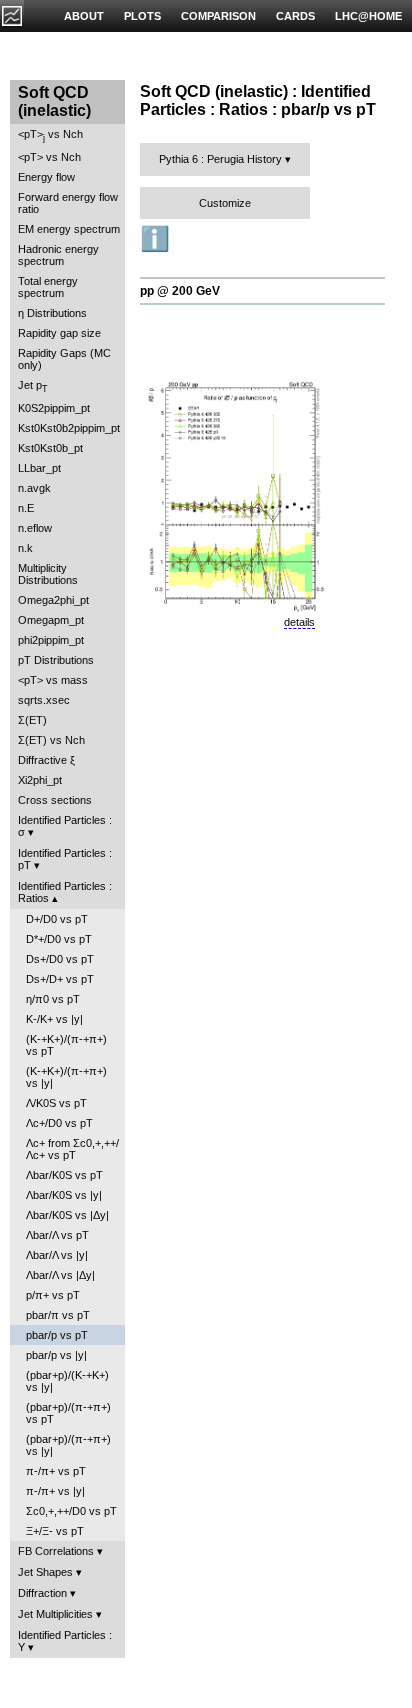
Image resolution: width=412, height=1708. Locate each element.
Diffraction (42, 1593)
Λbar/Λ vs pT (57, 1235)
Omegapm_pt (51, 620)
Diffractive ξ (46, 760)
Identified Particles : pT (65, 859)
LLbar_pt (39, 468)
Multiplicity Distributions (48, 574)
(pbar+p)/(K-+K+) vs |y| (67, 1381)
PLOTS (142, 16)
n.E (26, 508)
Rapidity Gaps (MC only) (64, 359)
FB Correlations (56, 1551)
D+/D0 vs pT (57, 919)
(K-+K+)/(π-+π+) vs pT (66, 1045)
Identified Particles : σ (65, 826)
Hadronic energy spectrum (58, 255)
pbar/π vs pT (58, 1315)
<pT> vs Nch (50, 135)
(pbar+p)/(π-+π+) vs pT (68, 1413)
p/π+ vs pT (53, 1295)
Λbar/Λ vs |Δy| (60, 1275)
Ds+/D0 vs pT (60, 959)
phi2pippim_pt (51, 640)
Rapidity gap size (59, 333)
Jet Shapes (45, 1572)
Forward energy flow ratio (68, 203)
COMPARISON (218, 16)
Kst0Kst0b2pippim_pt (69, 428)
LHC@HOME (368, 16)
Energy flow (46, 177)
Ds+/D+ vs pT (60, 979)
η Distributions (52, 313)
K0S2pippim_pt (54, 408)
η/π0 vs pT (53, 999)
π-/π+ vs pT (56, 1471)
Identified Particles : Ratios (65, 892)
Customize (225, 203)
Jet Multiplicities (55, 1614)
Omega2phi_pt (53, 600)
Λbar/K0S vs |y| (64, 1195)
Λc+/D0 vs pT (59, 1123)
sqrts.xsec (44, 700)
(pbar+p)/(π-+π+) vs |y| (68, 1445)
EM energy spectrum (69, 229)
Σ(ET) (32, 720)
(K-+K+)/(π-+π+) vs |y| (66, 1077)
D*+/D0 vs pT (59, 939)
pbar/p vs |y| (56, 1355)
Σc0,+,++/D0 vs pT (71, 1511)
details (299, 622)
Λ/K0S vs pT (56, 1103)
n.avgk (34, 488)
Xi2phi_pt (40, 780)
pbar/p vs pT (57, 1335)
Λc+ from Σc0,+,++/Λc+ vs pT (72, 1149)
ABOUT (84, 16)
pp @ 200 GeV (180, 291)
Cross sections (55, 800)
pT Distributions (56, 660)
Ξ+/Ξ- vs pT (55, 1531)
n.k (25, 548)
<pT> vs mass (53, 680)
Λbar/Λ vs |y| (57, 1255)
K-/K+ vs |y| (54, 1019)
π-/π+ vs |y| (55, 1491)
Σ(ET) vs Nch (51, 740)
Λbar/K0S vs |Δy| (67, 1215)
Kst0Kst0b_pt (50, 448)
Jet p (33, 386)
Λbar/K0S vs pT (64, 1175)
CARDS (295, 16)
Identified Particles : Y (65, 1641)
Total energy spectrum (48, 287)
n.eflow (35, 528)
